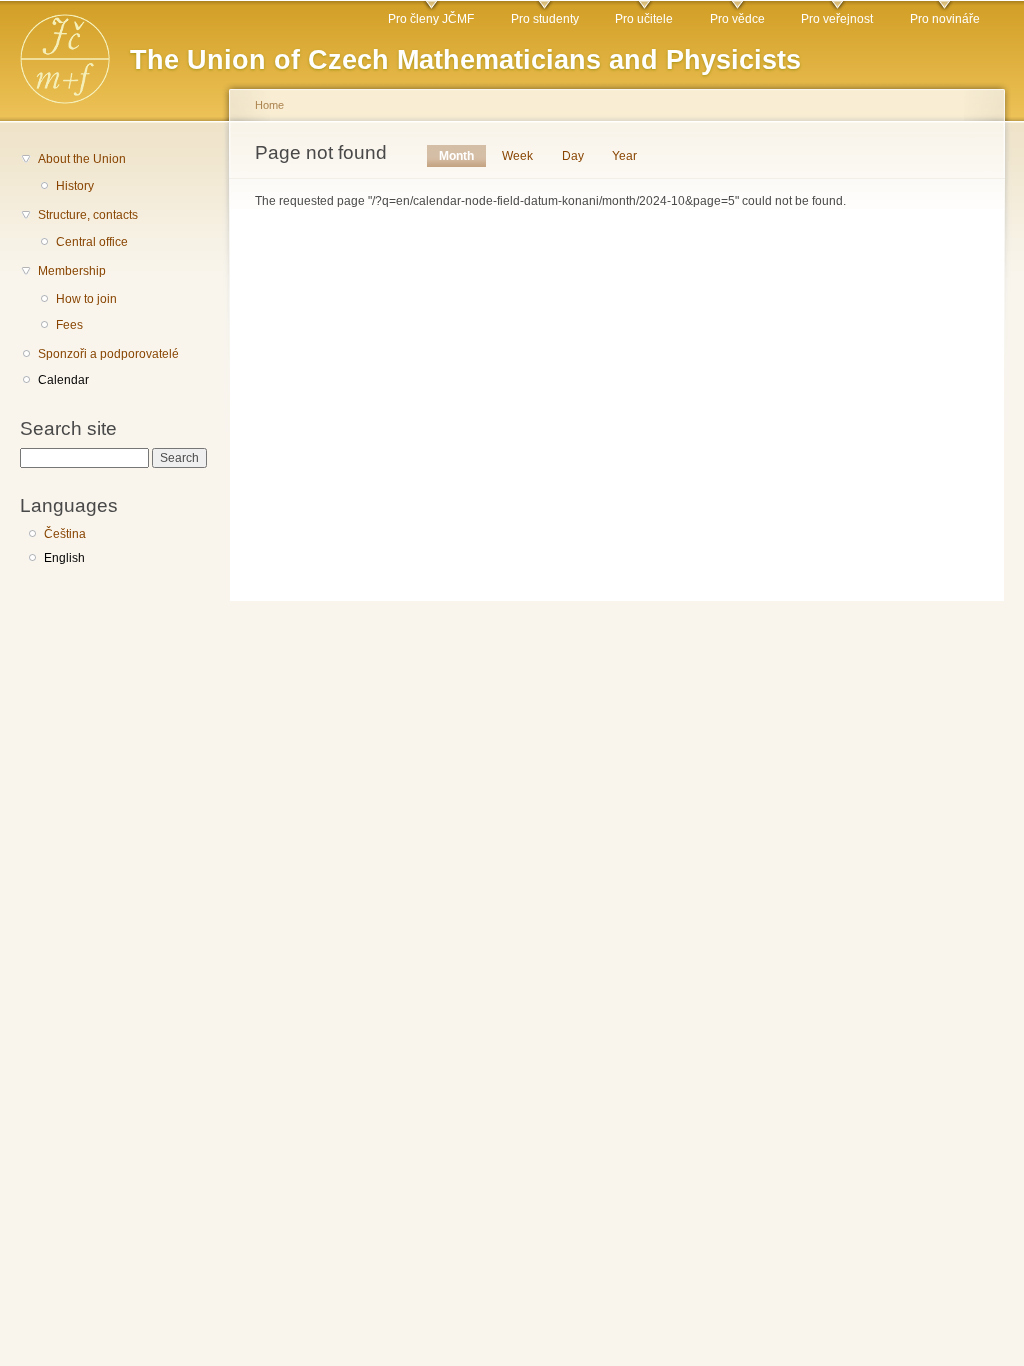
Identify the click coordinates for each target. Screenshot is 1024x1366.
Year (624, 156)
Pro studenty (545, 19)
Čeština (65, 534)
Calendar (63, 380)
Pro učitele (644, 19)
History (75, 186)
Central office (92, 242)
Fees (69, 325)
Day (573, 156)
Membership (72, 271)
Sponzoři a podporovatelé (108, 354)
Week (517, 156)
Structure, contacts (88, 215)
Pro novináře (945, 19)
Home (269, 105)
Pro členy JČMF (431, 19)
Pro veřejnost (837, 19)
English (64, 558)
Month (462, 156)
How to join (86, 299)
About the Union (82, 159)
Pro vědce (737, 19)
